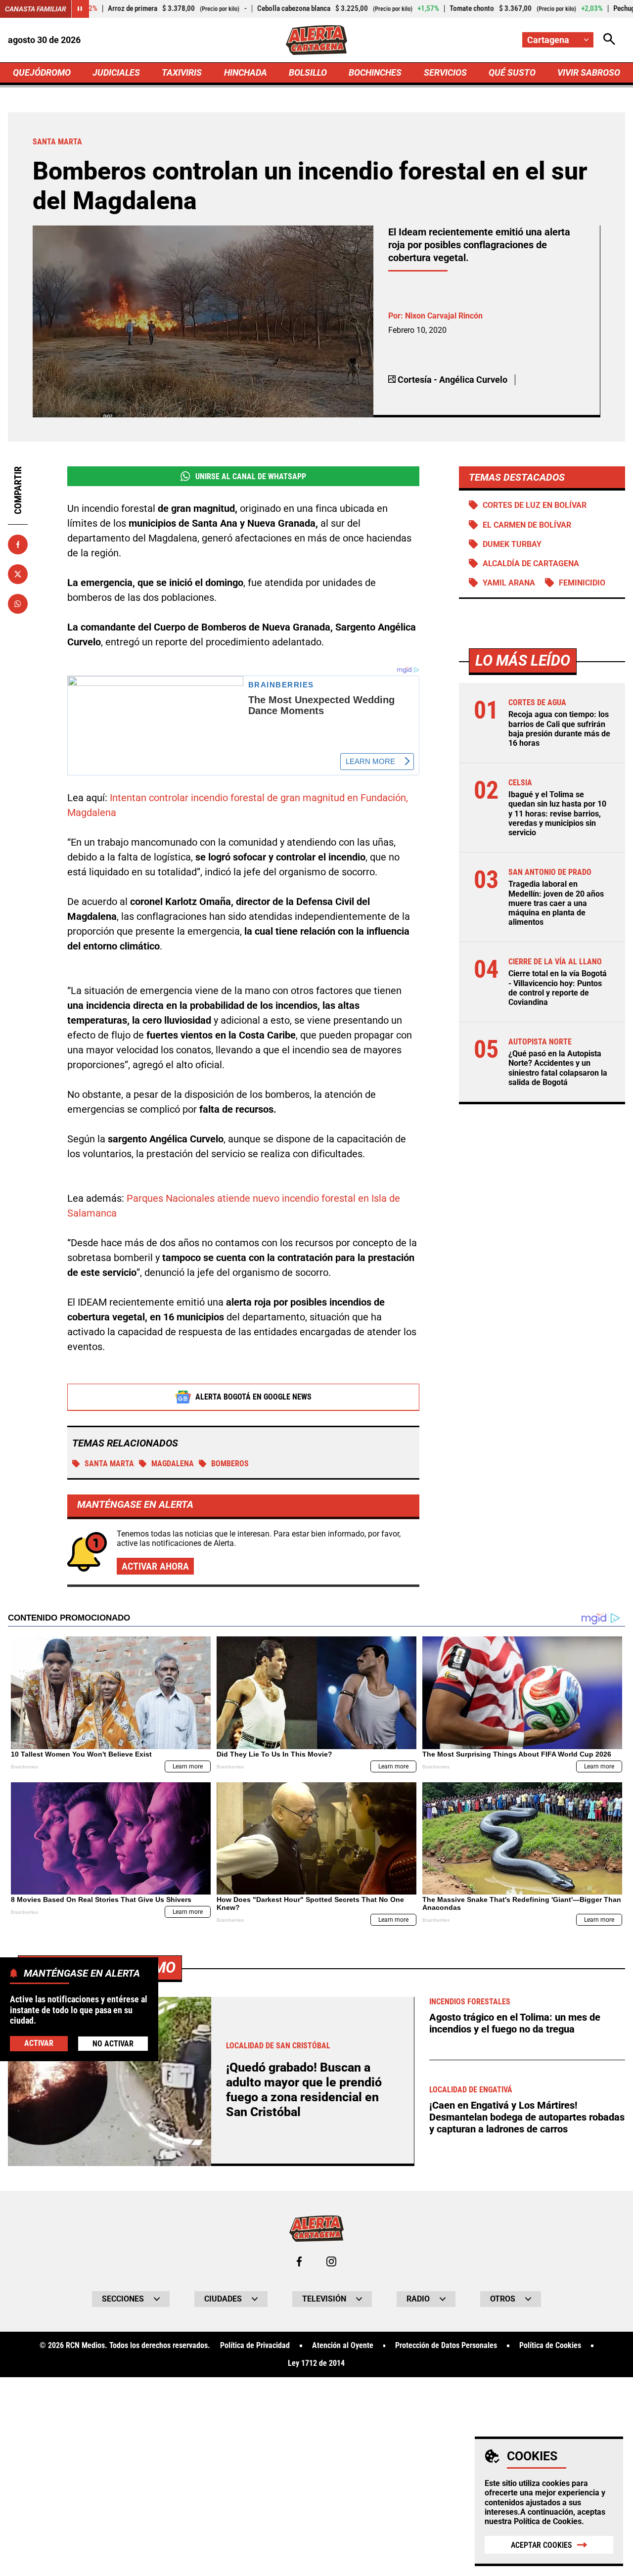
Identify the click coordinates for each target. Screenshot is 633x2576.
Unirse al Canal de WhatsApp (251, 476)
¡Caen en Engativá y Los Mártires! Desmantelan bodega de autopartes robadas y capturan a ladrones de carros (527, 2117)
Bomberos (230, 1464)
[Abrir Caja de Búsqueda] (609, 40)
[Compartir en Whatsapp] (18, 604)
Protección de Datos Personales (446, 2346)
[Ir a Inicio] (317, 40)
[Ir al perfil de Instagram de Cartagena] (331, 2261)
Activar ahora (155, 1566)
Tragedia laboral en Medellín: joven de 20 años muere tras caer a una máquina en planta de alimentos (556, 903)
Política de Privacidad (255, 2346)
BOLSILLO (308, 72)
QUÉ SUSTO (512, 72)
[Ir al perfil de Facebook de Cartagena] (299, 2261)
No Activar (113, 2043)
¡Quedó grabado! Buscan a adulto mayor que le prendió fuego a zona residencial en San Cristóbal (304, 2090)
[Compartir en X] (18, 574)
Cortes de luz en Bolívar (535, 505)
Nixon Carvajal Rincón (444, 316)
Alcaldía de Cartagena (531, 564)
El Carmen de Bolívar (527, 525)
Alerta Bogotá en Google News (253, 1397)
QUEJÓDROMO (42, 72)
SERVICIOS (445, 72)
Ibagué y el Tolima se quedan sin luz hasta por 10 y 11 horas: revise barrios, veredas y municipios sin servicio (557, 813)
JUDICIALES (116, 72)
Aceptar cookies (542, 2545)
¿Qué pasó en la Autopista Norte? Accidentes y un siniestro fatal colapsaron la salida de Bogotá (558, 1068)
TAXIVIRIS (182, 72)
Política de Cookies (548, 2521)
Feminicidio (582, 583)
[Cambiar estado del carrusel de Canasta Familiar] (80, 9)
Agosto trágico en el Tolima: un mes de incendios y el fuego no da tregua (515, 2023)
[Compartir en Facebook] (18, 544)
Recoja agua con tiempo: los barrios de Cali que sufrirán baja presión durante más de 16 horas (559, 729)
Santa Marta (109, 1464)
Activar (39, 2043)
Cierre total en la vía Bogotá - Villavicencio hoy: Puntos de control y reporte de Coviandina (558, 988)
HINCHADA (246, 72)
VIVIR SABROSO (589, 72)
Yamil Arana (509, 583)
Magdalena (173, 1464)
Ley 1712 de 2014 (316, 2363)
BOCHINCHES (375, 72)
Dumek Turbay (512, 544)
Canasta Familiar (36, 9)
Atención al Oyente (343, 2346)
